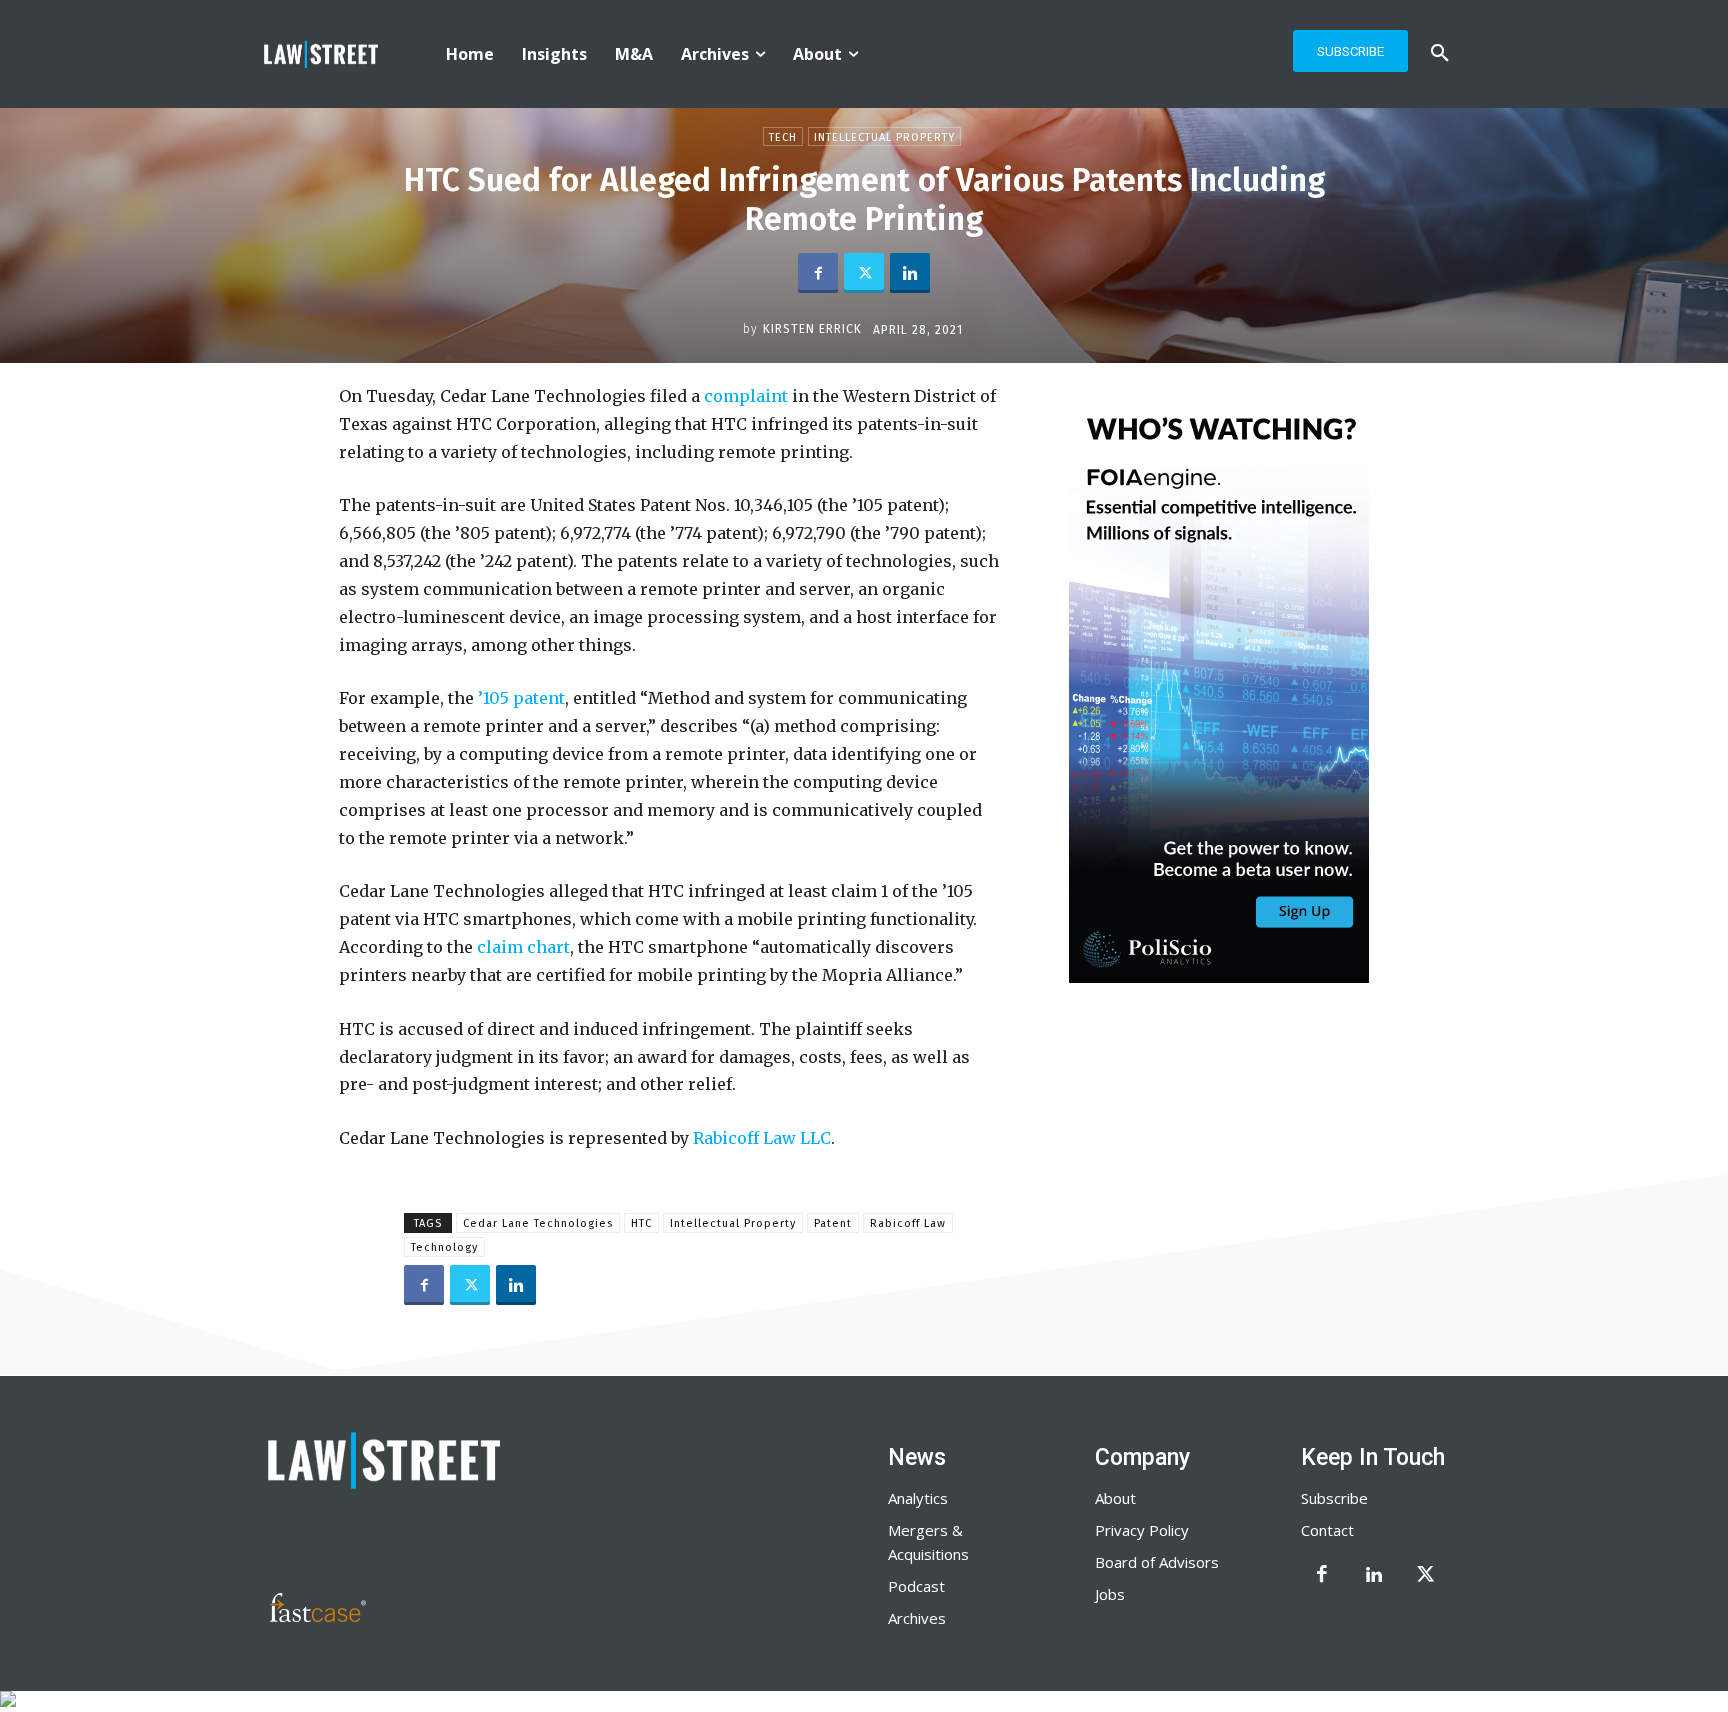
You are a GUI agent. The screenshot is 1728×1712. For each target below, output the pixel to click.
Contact (1327, 1530)
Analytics (918, 1498)
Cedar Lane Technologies (538, 1223)
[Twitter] (864, 273)
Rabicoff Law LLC (760, 1138)
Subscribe (1334, 1498)
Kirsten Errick (812, 329)
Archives (917, 1618)
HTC (641, 1223)
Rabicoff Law (908, 1223)
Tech (783, 137)
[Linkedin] (910, 273)
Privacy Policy (1142, 1530)
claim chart (521, 947)
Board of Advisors (1157, 1562)
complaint (744, 396)
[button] (1440, 54)
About (1115, 1498)
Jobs (1110, 1594)
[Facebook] (818, 273)
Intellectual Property (884, 137)
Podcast (916, 1586)
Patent (833, 1223)
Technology (444, 1247)
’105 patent (519, 698)
